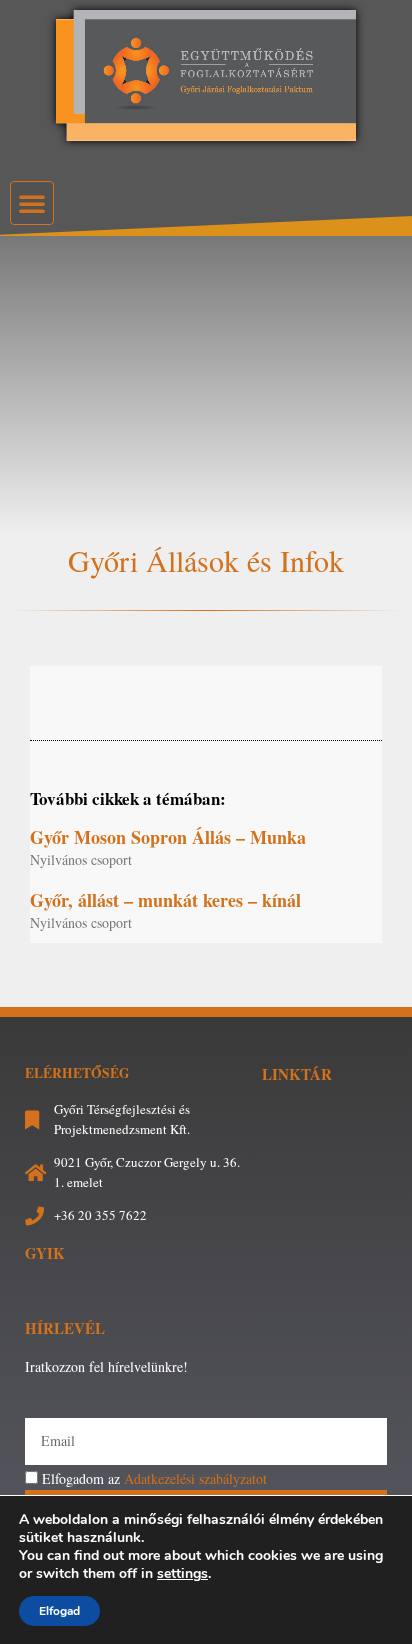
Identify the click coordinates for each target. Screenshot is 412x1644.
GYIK (45, 1253)
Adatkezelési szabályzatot (195, 1478)
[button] (32, 203)
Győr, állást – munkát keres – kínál (165, 900)
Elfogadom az (154, 1478)
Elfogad (59, 1611)
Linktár (297, 1074)
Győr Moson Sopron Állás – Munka (168, 837)
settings (182, 1574)
